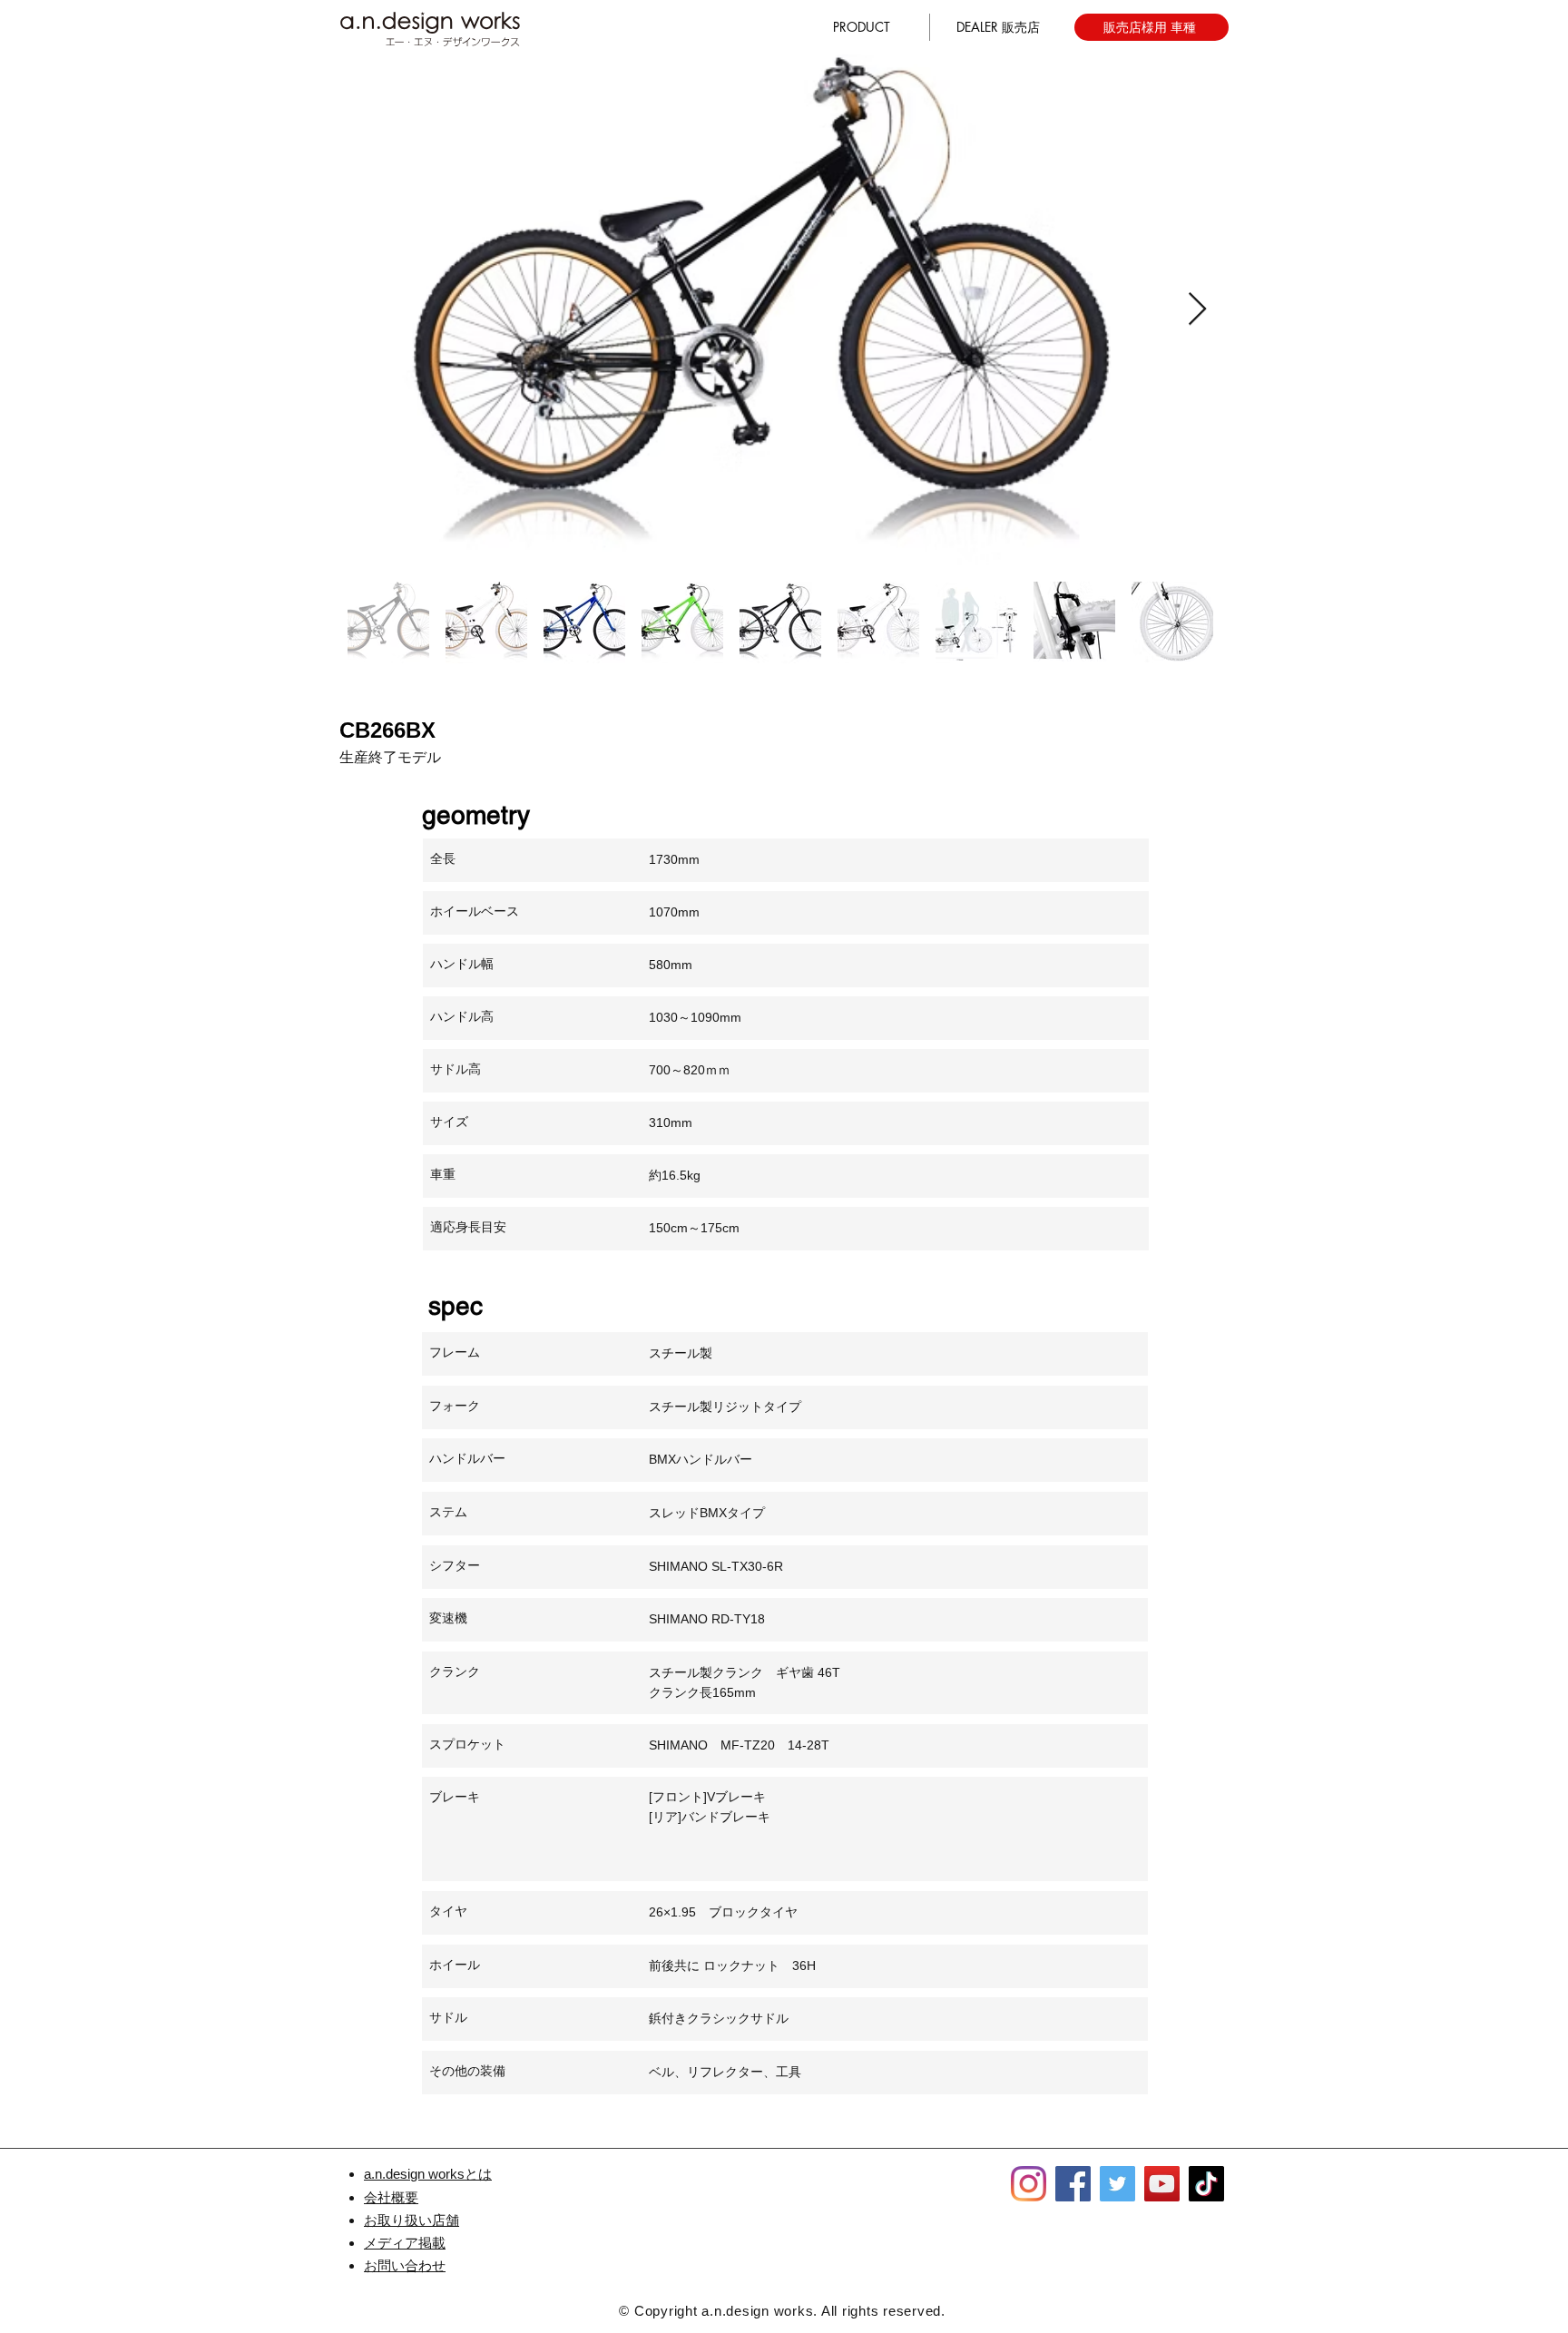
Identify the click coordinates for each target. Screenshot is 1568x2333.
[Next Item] (1197, 310)
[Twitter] (1117, 2184)
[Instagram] (1029, 2184)
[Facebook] (1073, 2184)
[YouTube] (1162, 2184)
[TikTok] (1206, 2184)
